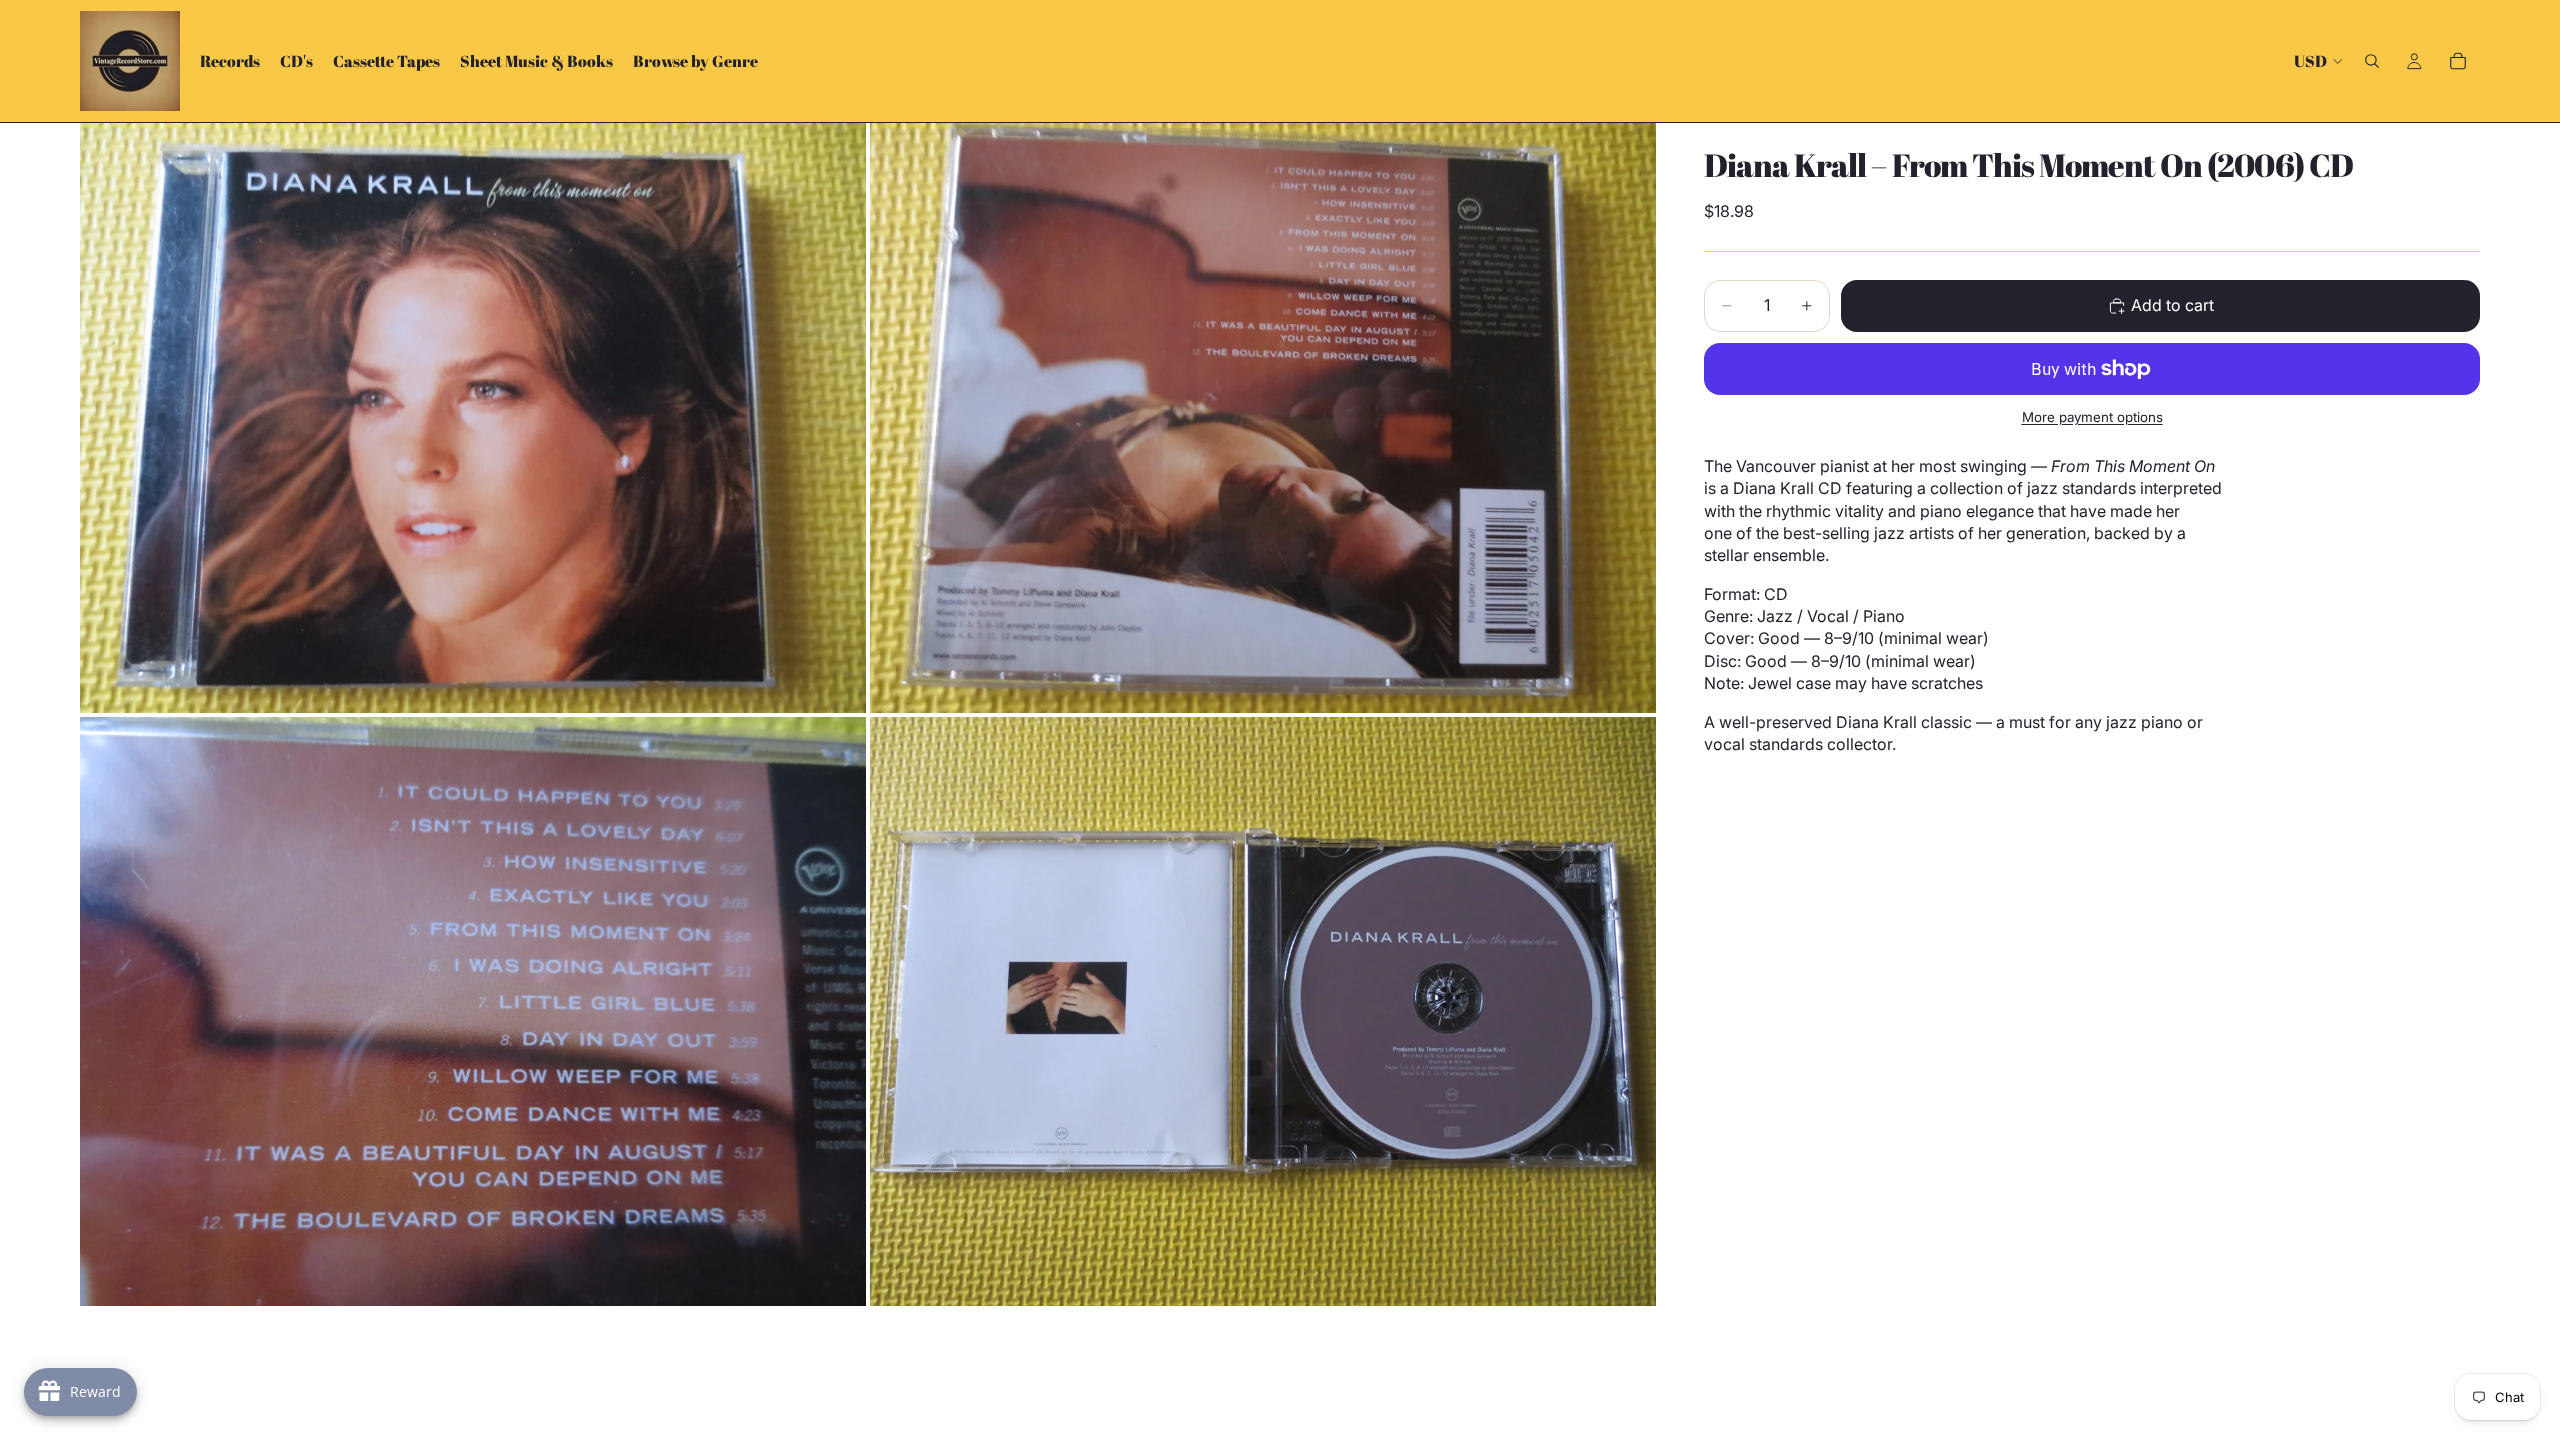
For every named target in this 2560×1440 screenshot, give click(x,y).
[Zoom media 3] (473, 1012)
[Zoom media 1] (473, 418)
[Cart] (2458, 61)
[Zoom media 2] (1263, 418)
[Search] (2372, 61)
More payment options (2092, 417)
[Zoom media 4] (1263, 1012)
